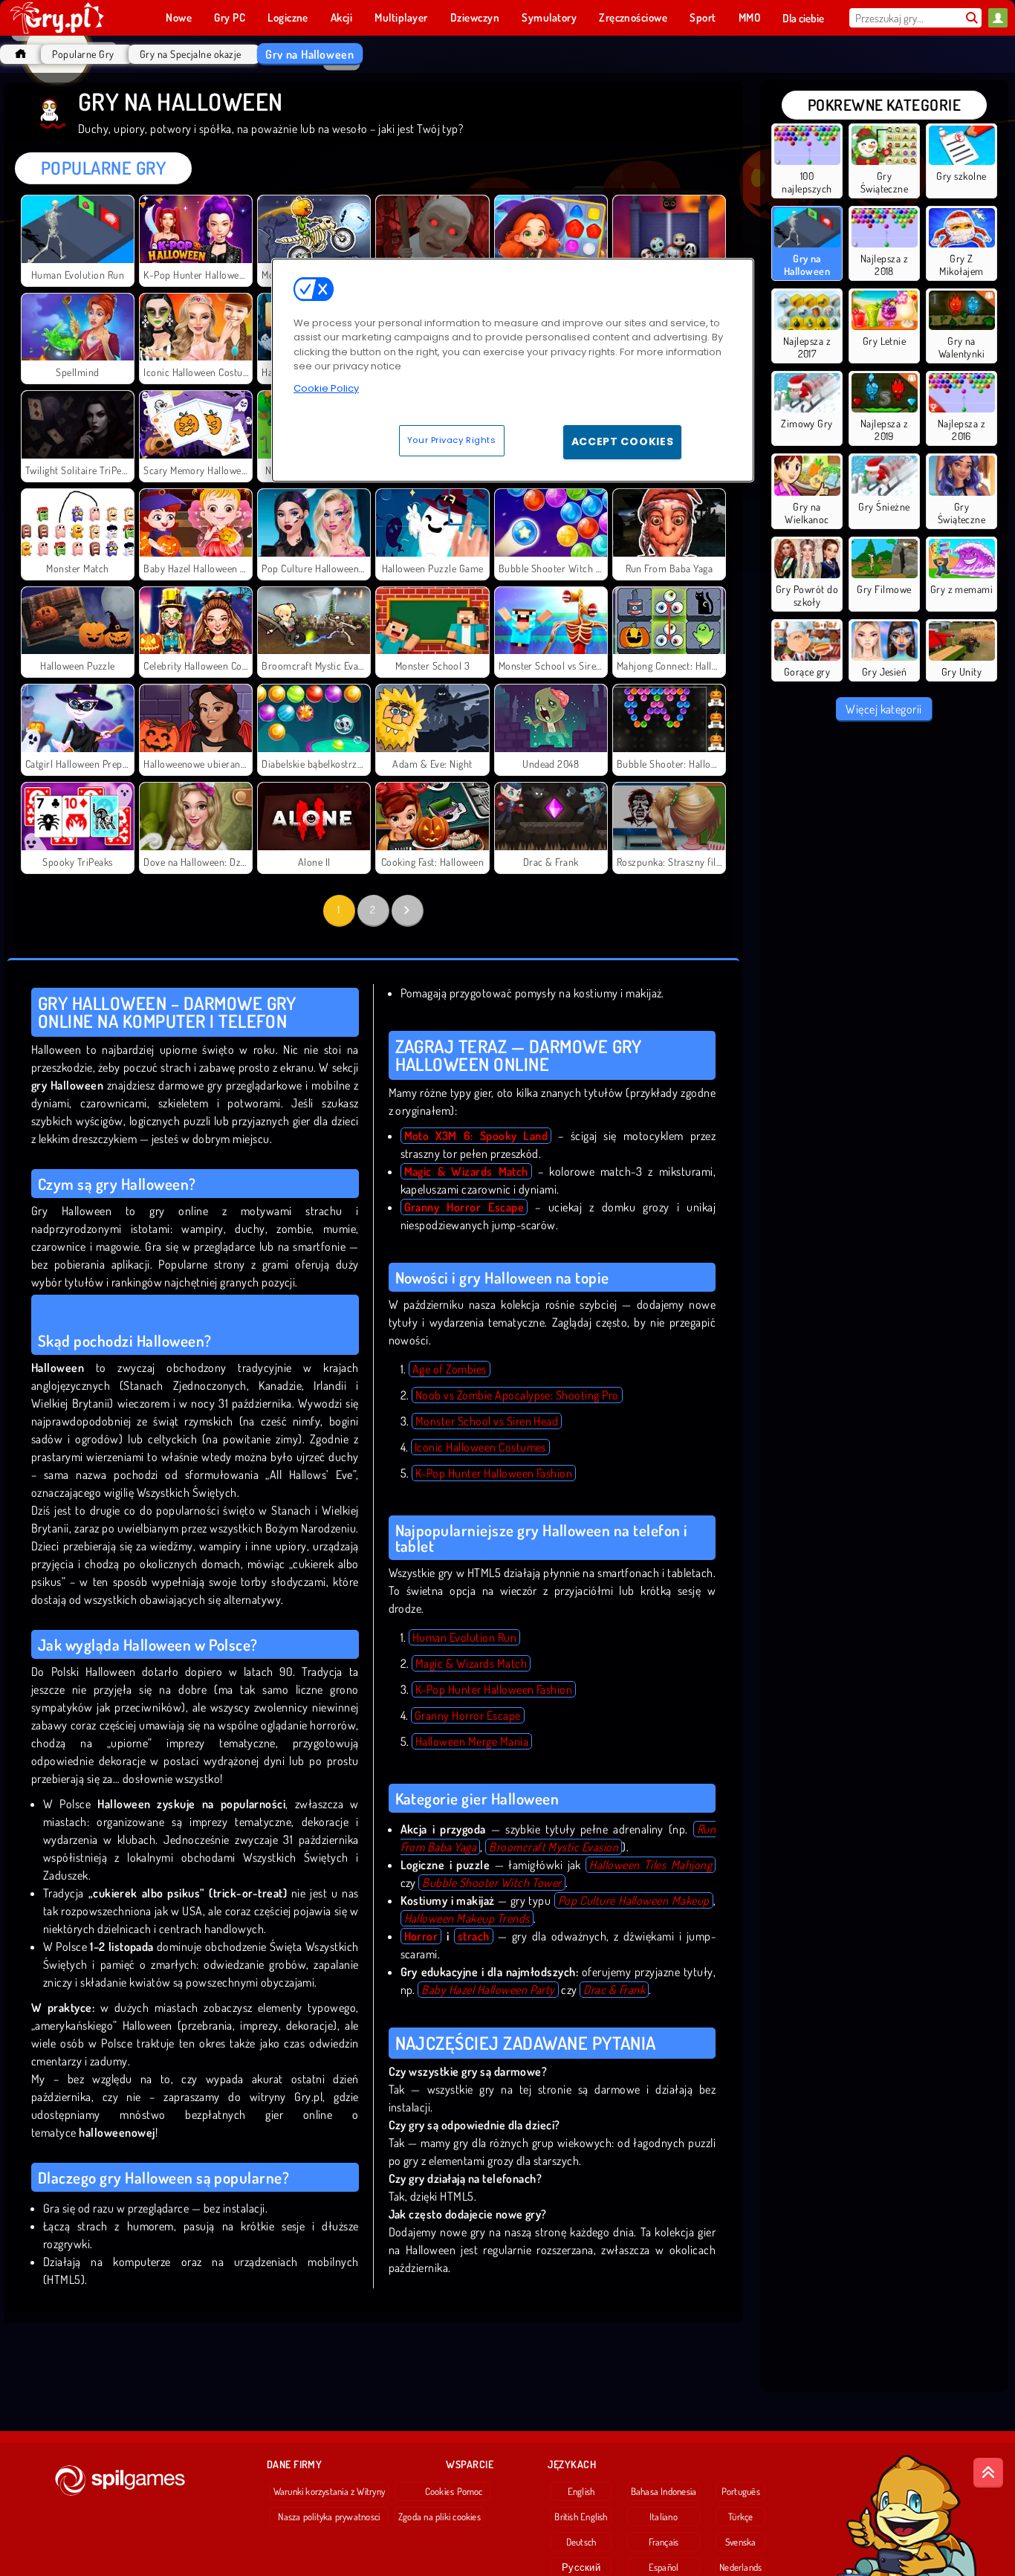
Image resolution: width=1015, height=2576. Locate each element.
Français (664, 2542)
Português (741, 2491)
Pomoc (470, 2491)
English (581, 2491)
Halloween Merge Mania (472, 1741)
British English (581, 2517)
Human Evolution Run (464, 1637)
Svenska (741, 2542)
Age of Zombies (450, 1369)
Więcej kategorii (884, 709)
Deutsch (581, 2542)
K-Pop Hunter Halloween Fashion (494, 1473)
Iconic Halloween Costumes (480, 1447)
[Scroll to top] (988, 2473)
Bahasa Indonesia (664, 2491)
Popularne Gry (83, 54)
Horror (421, 1936)
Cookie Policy (326, 388)
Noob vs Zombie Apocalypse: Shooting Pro (517, 1395)
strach (474, 1936)
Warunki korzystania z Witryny (329, 2491)
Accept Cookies (623, 441)
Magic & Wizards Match (471, 1663)
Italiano (664, 2517)
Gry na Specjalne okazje (191, 54)
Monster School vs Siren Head (487, 1421)
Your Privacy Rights (452, 440)
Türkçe (740, 2517)
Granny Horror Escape (468, 1715)
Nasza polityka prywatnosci (329, 2517)
